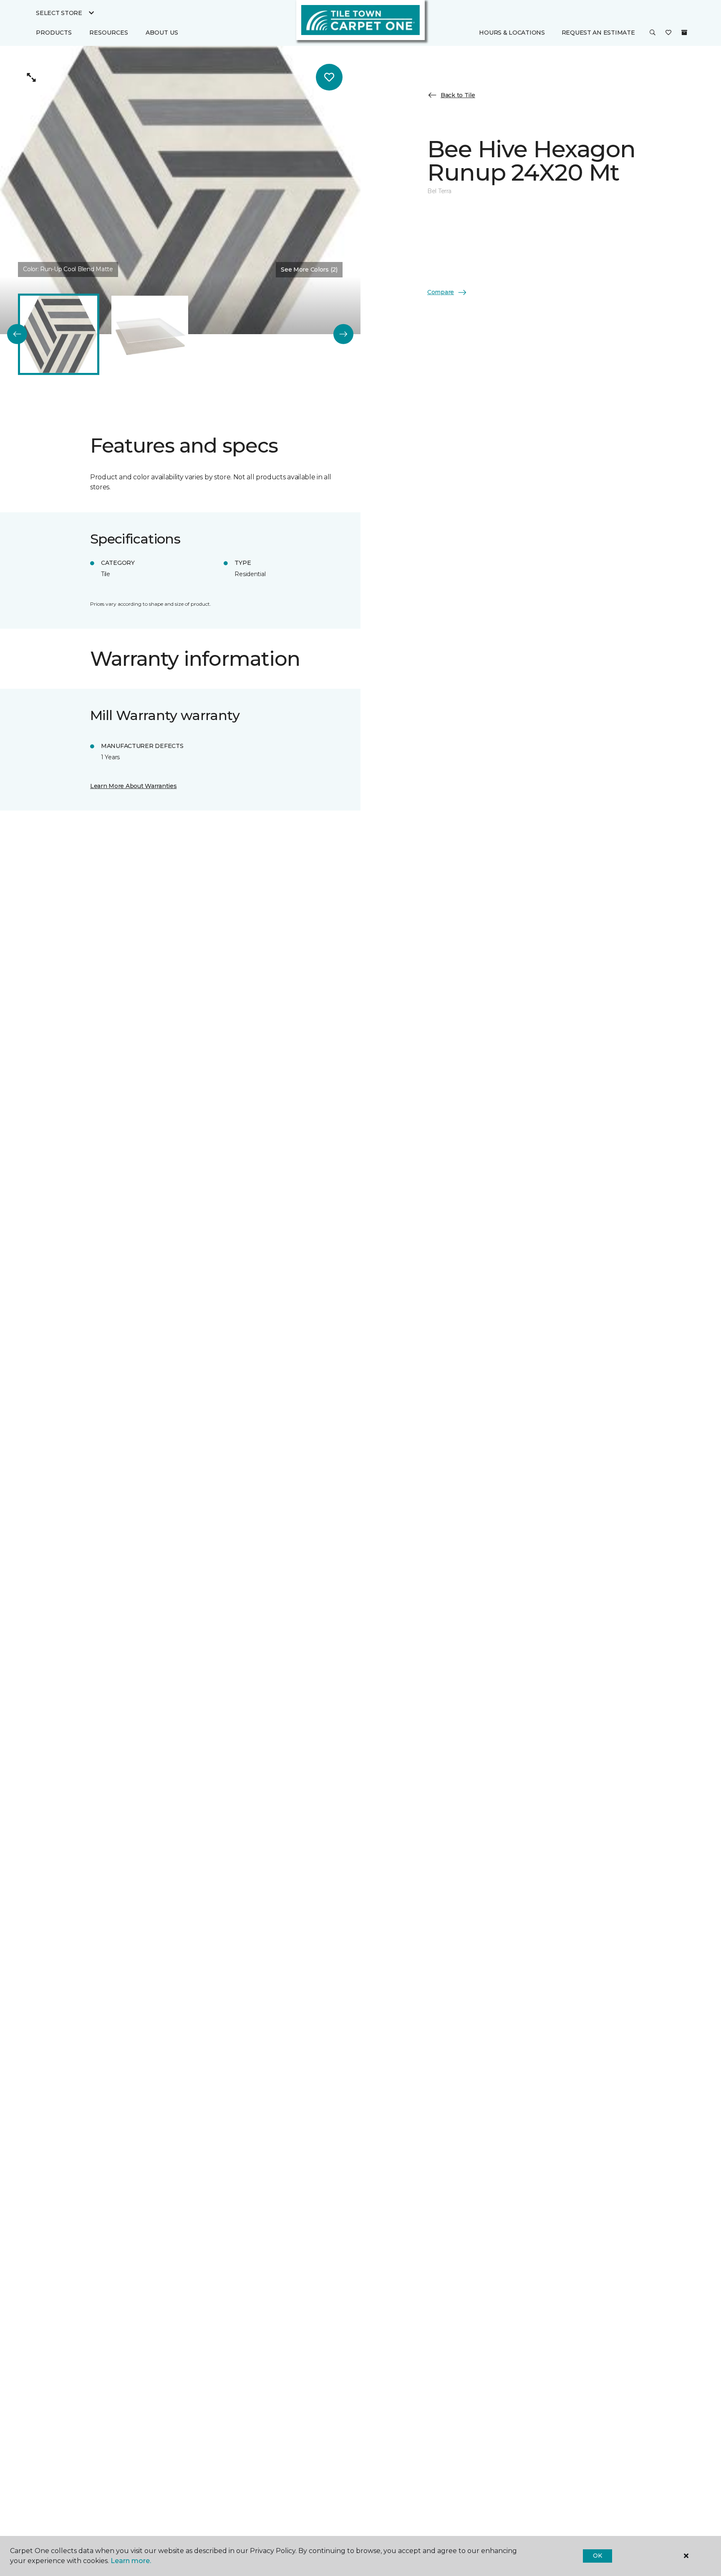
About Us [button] (162, 33)
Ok (597, 2556)
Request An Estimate (598, 33)
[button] (653, 33)
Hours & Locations (512, 33)
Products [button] (54, 33)
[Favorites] (668, 33)
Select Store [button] (59, 13)
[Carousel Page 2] (150, 334)
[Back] (17, 334)
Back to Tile (458, 95)
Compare (441, 292)
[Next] (343, 334)
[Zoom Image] (31, 77)
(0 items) (684, 33)
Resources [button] (109, 33)
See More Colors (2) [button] (309, 269)
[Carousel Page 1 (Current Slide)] (58, 334)
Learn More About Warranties (133, 786)
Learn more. (131, 2561)
